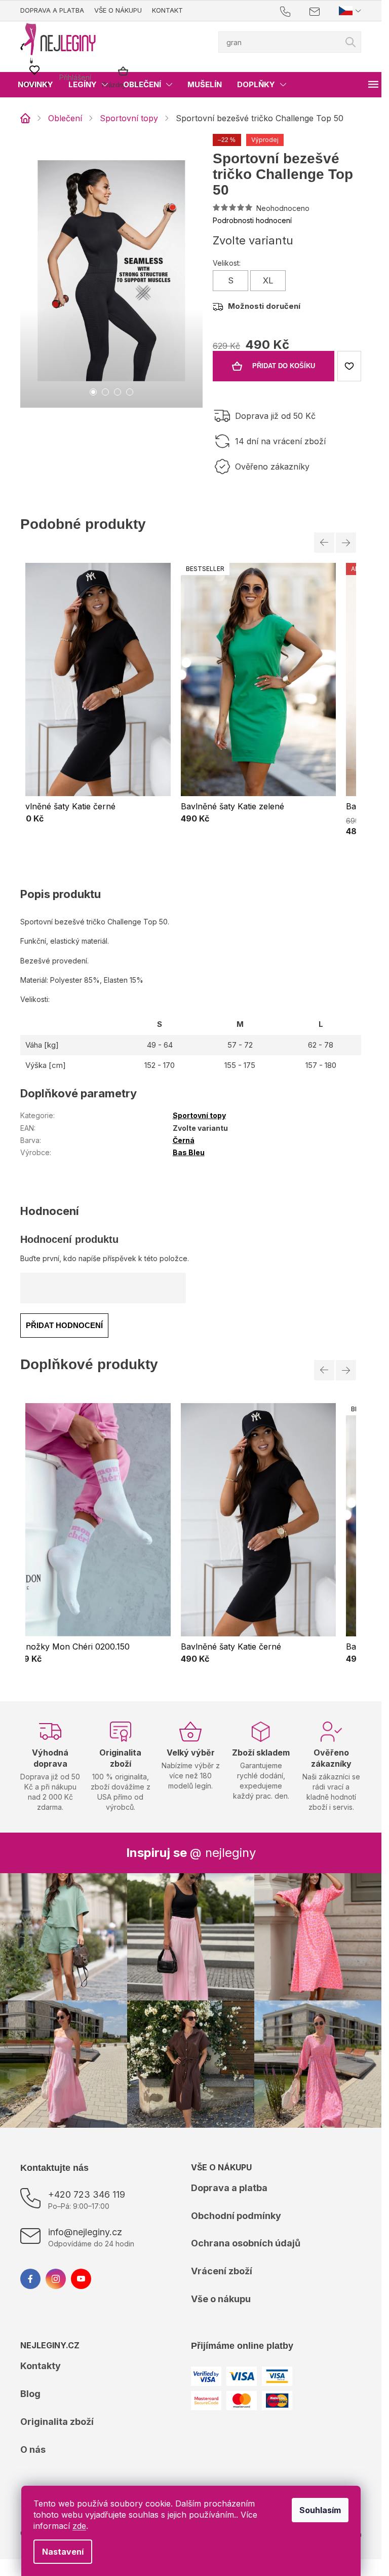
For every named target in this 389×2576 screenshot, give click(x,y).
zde (79, 2526)
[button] (93, 819)
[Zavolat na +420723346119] (295, 11)
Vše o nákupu (118, 10)
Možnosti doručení (264, 306)
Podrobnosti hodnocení (252, 220)
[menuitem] (35, 85)
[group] (93, 699)
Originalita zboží (57, 2422)
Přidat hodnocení (64, 1325)
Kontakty (41, 2366)
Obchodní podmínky (236, 2216)
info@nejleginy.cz (85, 2232)
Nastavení (63, 2552)
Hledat (351, 42)
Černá (184, 1140)
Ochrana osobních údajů (246, 2243)
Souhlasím (320, 2510)
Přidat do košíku (284, 366)
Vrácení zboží (222, 2271)
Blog (30, 2394)
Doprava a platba (52, 10)
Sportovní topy (199, 1115)
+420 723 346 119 (87, 2194)
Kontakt (167, 10)
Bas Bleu (189, 1152)
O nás (33, 2449)
